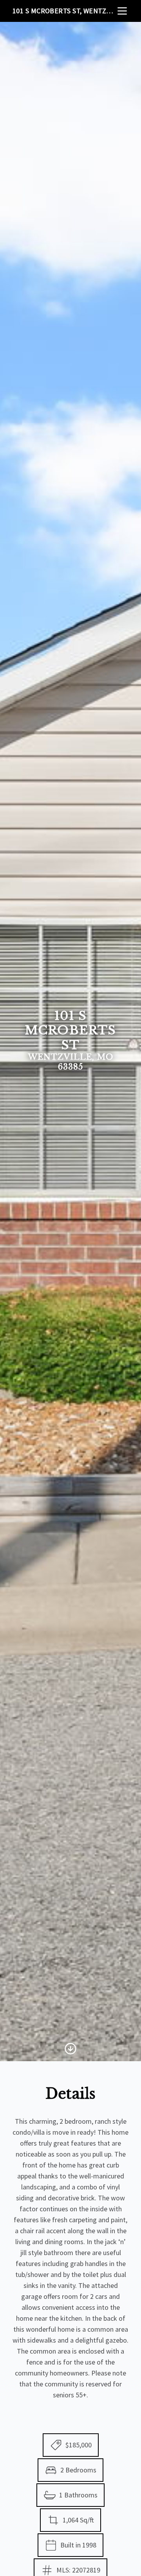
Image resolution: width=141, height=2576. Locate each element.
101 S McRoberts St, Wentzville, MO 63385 (64, 11)
